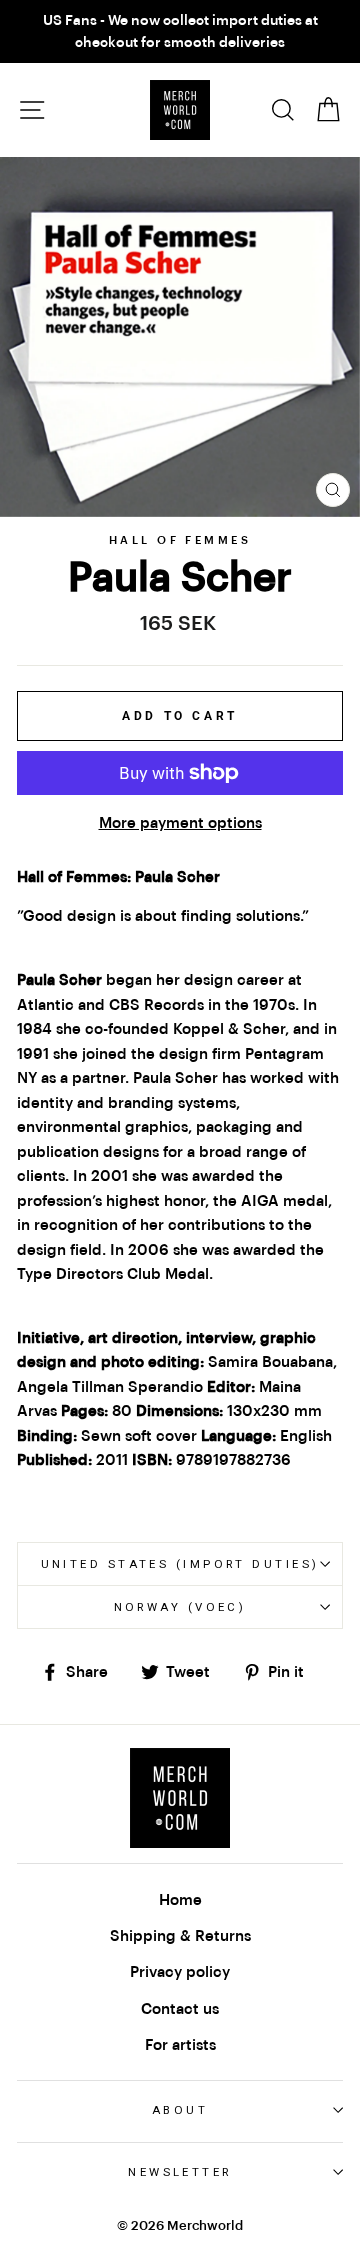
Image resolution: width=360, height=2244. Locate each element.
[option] (180, 31)
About (180, 2110)
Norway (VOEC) (180, 1607)
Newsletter (179, 2172)
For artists (180, 2045)
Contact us (180, 2009)
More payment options (180, 823)
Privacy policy (180, 1972)
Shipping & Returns (180, 1936)
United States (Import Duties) (180, 1564)
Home (180, 1900)
